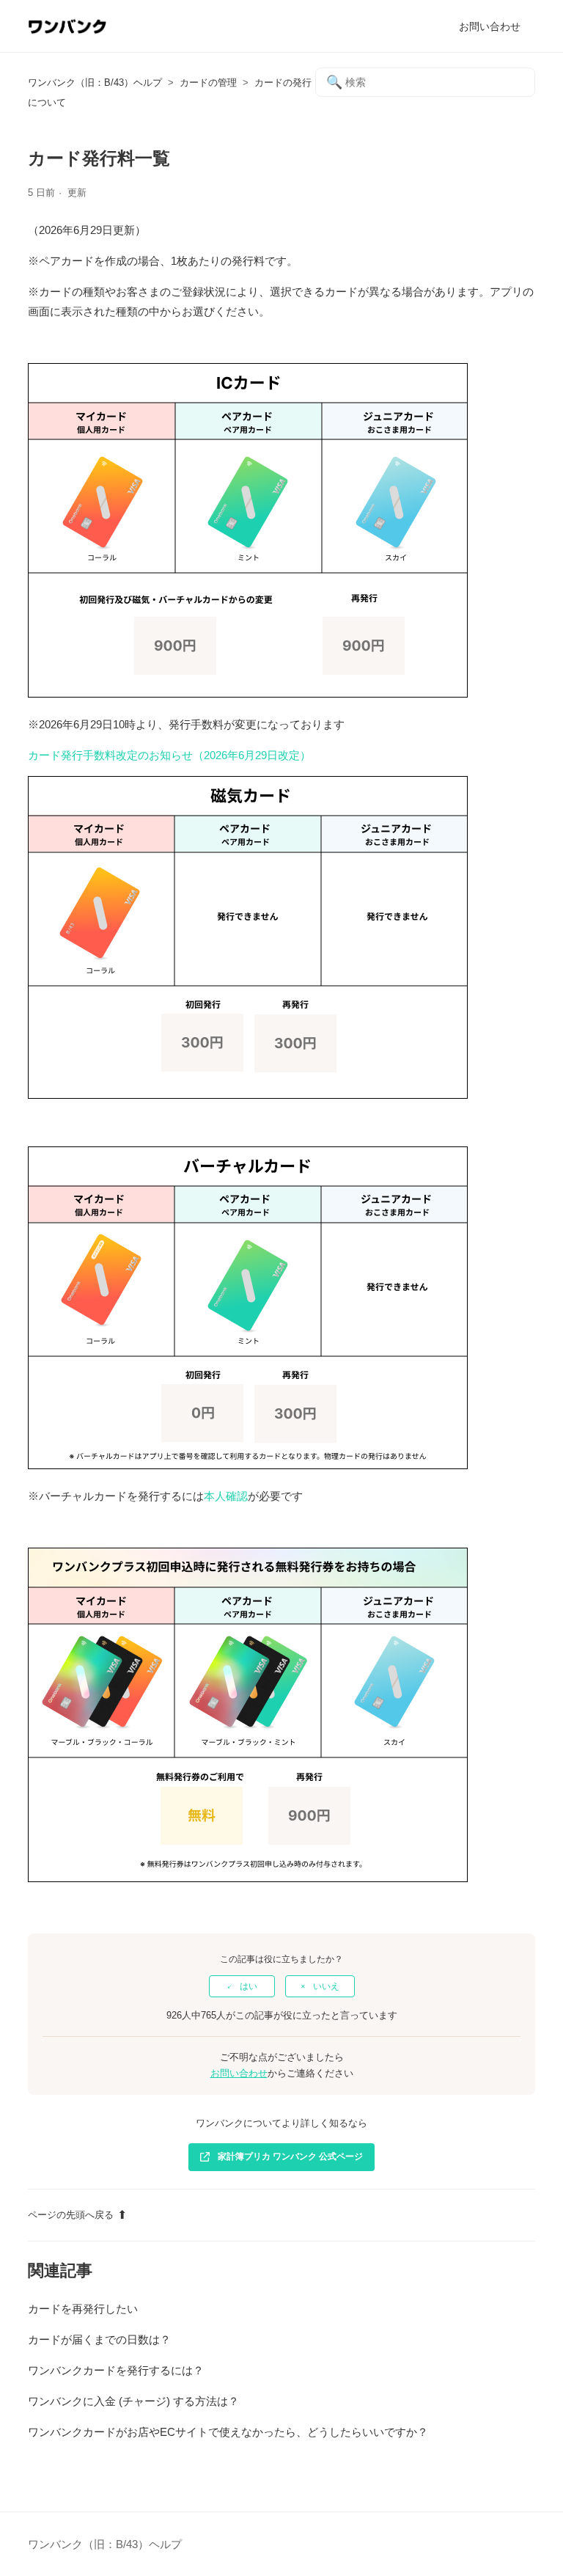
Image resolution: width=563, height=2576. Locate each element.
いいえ (326, 1986)
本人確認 (226, 1496)
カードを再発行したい (83, 2309)
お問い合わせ (490, 26)
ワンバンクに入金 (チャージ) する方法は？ (133, 2401)
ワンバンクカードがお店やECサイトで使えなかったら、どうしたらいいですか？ (228, 2432)
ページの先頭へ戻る (71, 2215)
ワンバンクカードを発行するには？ (116, 2370)
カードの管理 (208, 83)
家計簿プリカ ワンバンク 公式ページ (290, 2156)
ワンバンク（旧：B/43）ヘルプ (95, 83)
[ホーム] (67, 33)
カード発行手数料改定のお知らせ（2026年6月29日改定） (169, 755)
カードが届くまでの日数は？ (99, 2339)
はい (249, 1986)
